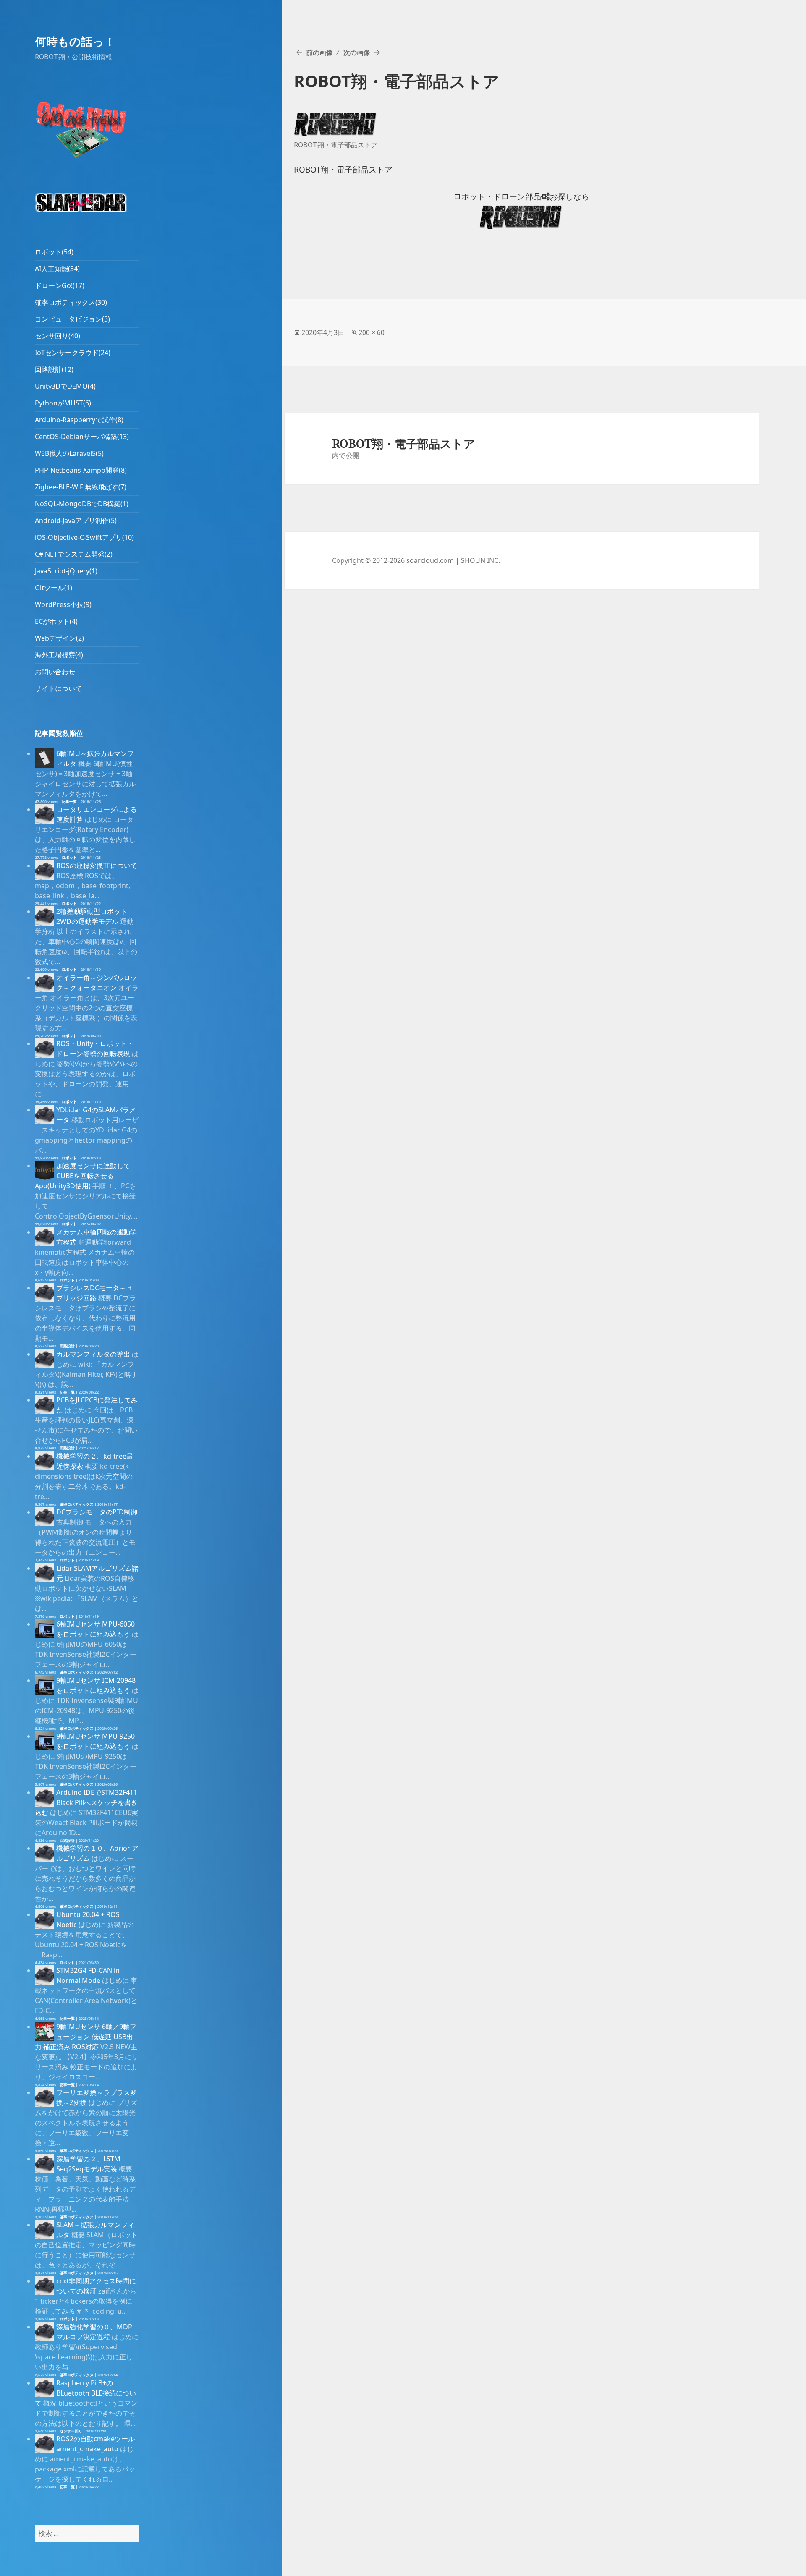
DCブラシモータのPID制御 (97, 1512)
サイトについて (58, 688)
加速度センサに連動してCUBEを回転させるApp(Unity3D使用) (82, 1176)
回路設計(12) (54, 369)
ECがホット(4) (56, 621)
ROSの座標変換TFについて (97, 866)
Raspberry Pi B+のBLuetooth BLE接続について (85, 2393)
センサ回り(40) (58, 336)
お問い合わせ (55, 672)
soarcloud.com (430, 560)
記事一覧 (69, 802)
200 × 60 (372, 332)
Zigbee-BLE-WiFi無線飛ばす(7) (81, 487)
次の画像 (357, 52)
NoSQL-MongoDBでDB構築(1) (82, 504)
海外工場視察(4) (59, 655)
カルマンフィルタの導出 (93, 1354)
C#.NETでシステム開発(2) (74, 554)
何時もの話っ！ (75, 41)
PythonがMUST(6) (63, 403)
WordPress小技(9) (63, 604)
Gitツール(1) (54, 588)
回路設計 (67, 1346)
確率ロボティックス (77, 1504)
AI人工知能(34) (57, 269)
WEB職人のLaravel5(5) (69, 453)
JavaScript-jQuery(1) (66, 571)
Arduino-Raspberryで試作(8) (79, 420)
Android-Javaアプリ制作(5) (76, 520)
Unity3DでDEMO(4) (65, 386)
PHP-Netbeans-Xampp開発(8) (81, 470)
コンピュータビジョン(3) (72, 319)
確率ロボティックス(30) (71, 302)
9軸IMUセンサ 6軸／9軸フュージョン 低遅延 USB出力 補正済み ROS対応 (86, 2037)
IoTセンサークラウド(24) (73, 353)
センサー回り (71, 2431)
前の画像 (319, 52)
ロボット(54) (54, 252)
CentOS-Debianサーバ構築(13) (82, 437)
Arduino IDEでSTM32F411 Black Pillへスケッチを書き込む (86, 1802)
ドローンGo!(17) (60, 285)
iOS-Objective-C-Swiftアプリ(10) (84, 537)
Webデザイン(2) (59, 638)
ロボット (69, 857)
